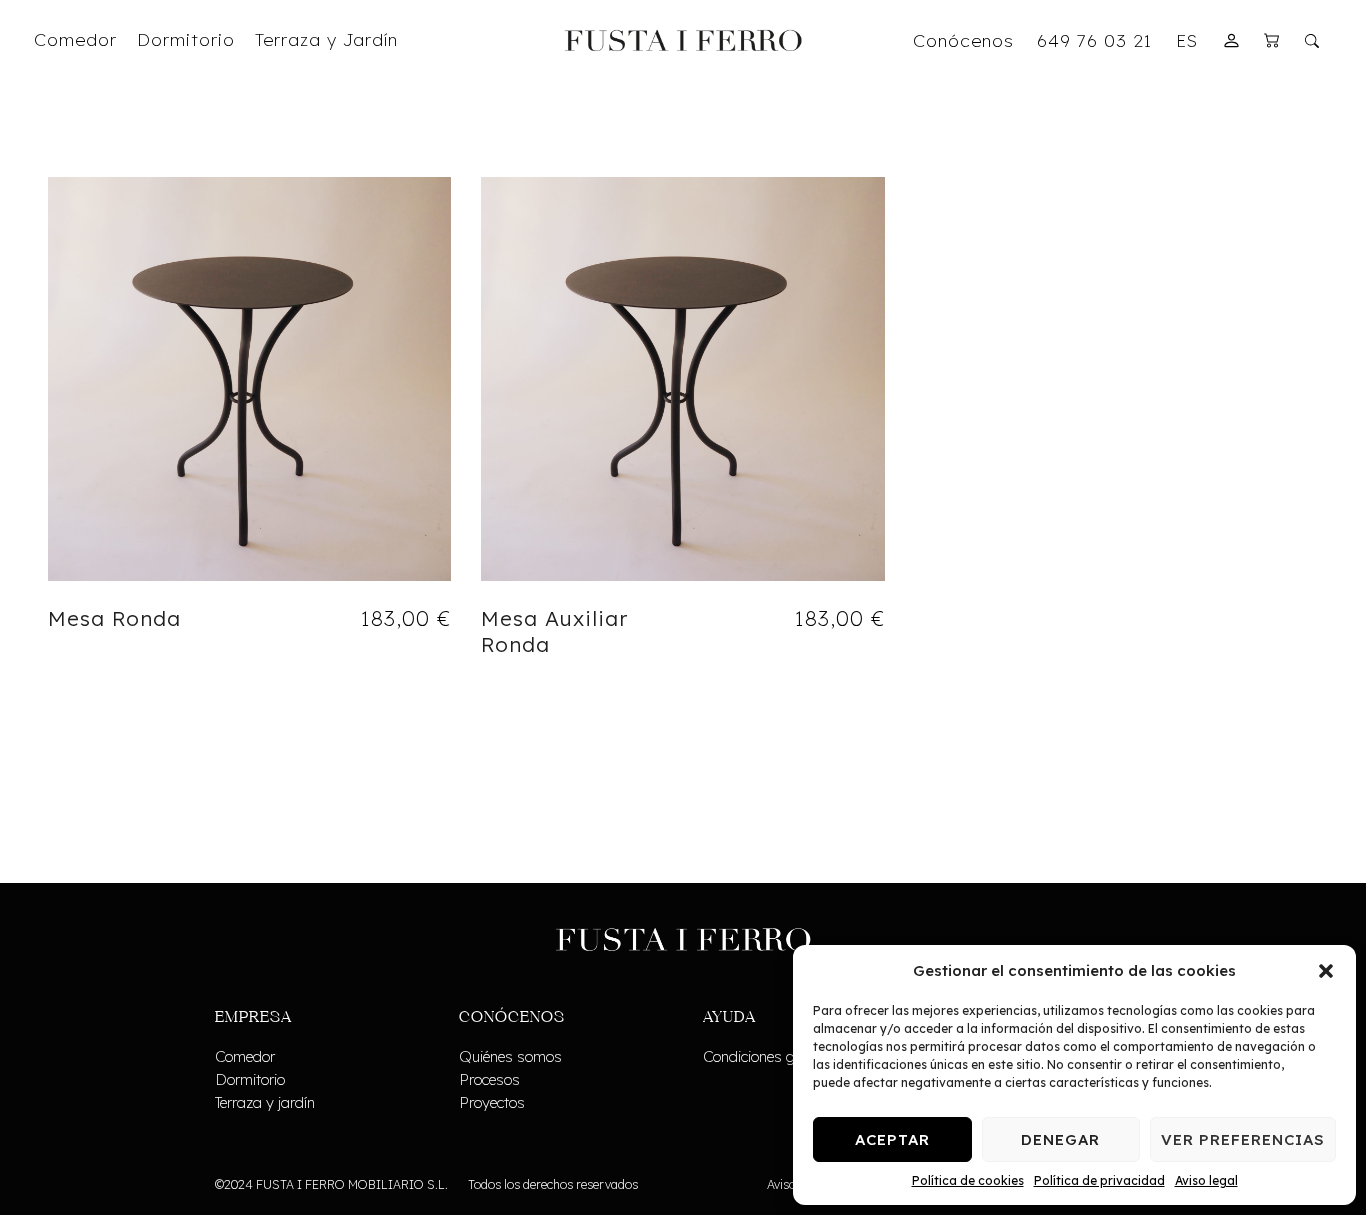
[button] (1326, 971)
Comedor (245, 1056)
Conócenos (963, 40)
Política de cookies (968, 1180)
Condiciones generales (776, 1056)
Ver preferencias (1243, 1139)
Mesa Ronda (114, 618)
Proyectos (492, 1102)
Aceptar (892, 1139)
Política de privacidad (1099, 1180)
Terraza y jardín (265, 1102)
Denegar (1060, 1139)
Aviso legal (1206, 1180)
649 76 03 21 (1094, 40)
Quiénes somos (510, 1056)
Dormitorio (250, 1079)
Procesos (489, 1079)
